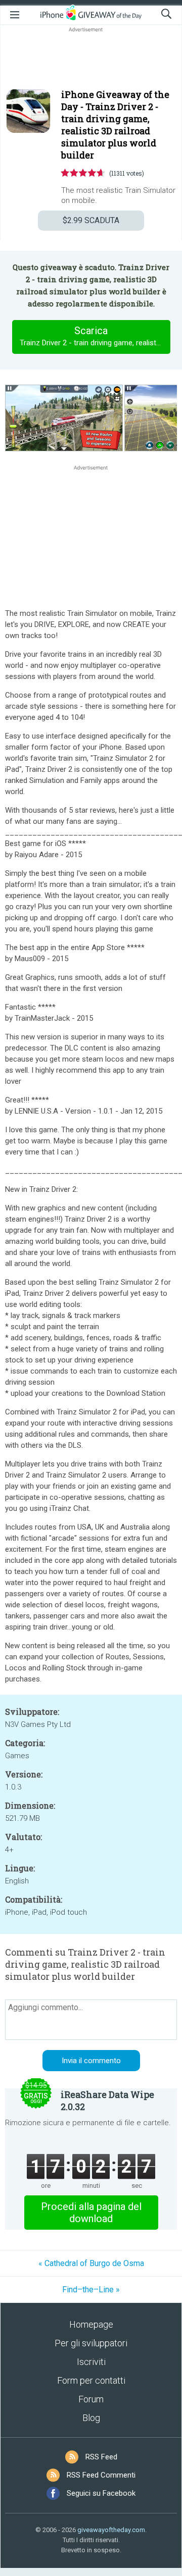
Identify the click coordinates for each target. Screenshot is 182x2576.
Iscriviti (91, 2362)
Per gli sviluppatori (91, 2343)
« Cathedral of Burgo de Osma (91, 2263)
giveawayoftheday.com (111, 2530)
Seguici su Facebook (101, 2493)
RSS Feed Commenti (101, 2475)
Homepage (91, 2324)
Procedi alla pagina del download (91, 2213)
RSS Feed (101, 2457)
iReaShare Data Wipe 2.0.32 (107, 2100)
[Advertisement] (91, 59)
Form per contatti (91, 2380)
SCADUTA (91, 220)
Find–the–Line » (91, 2290)
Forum (91, 2399)
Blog (91, 2418)
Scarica (95, 336)
